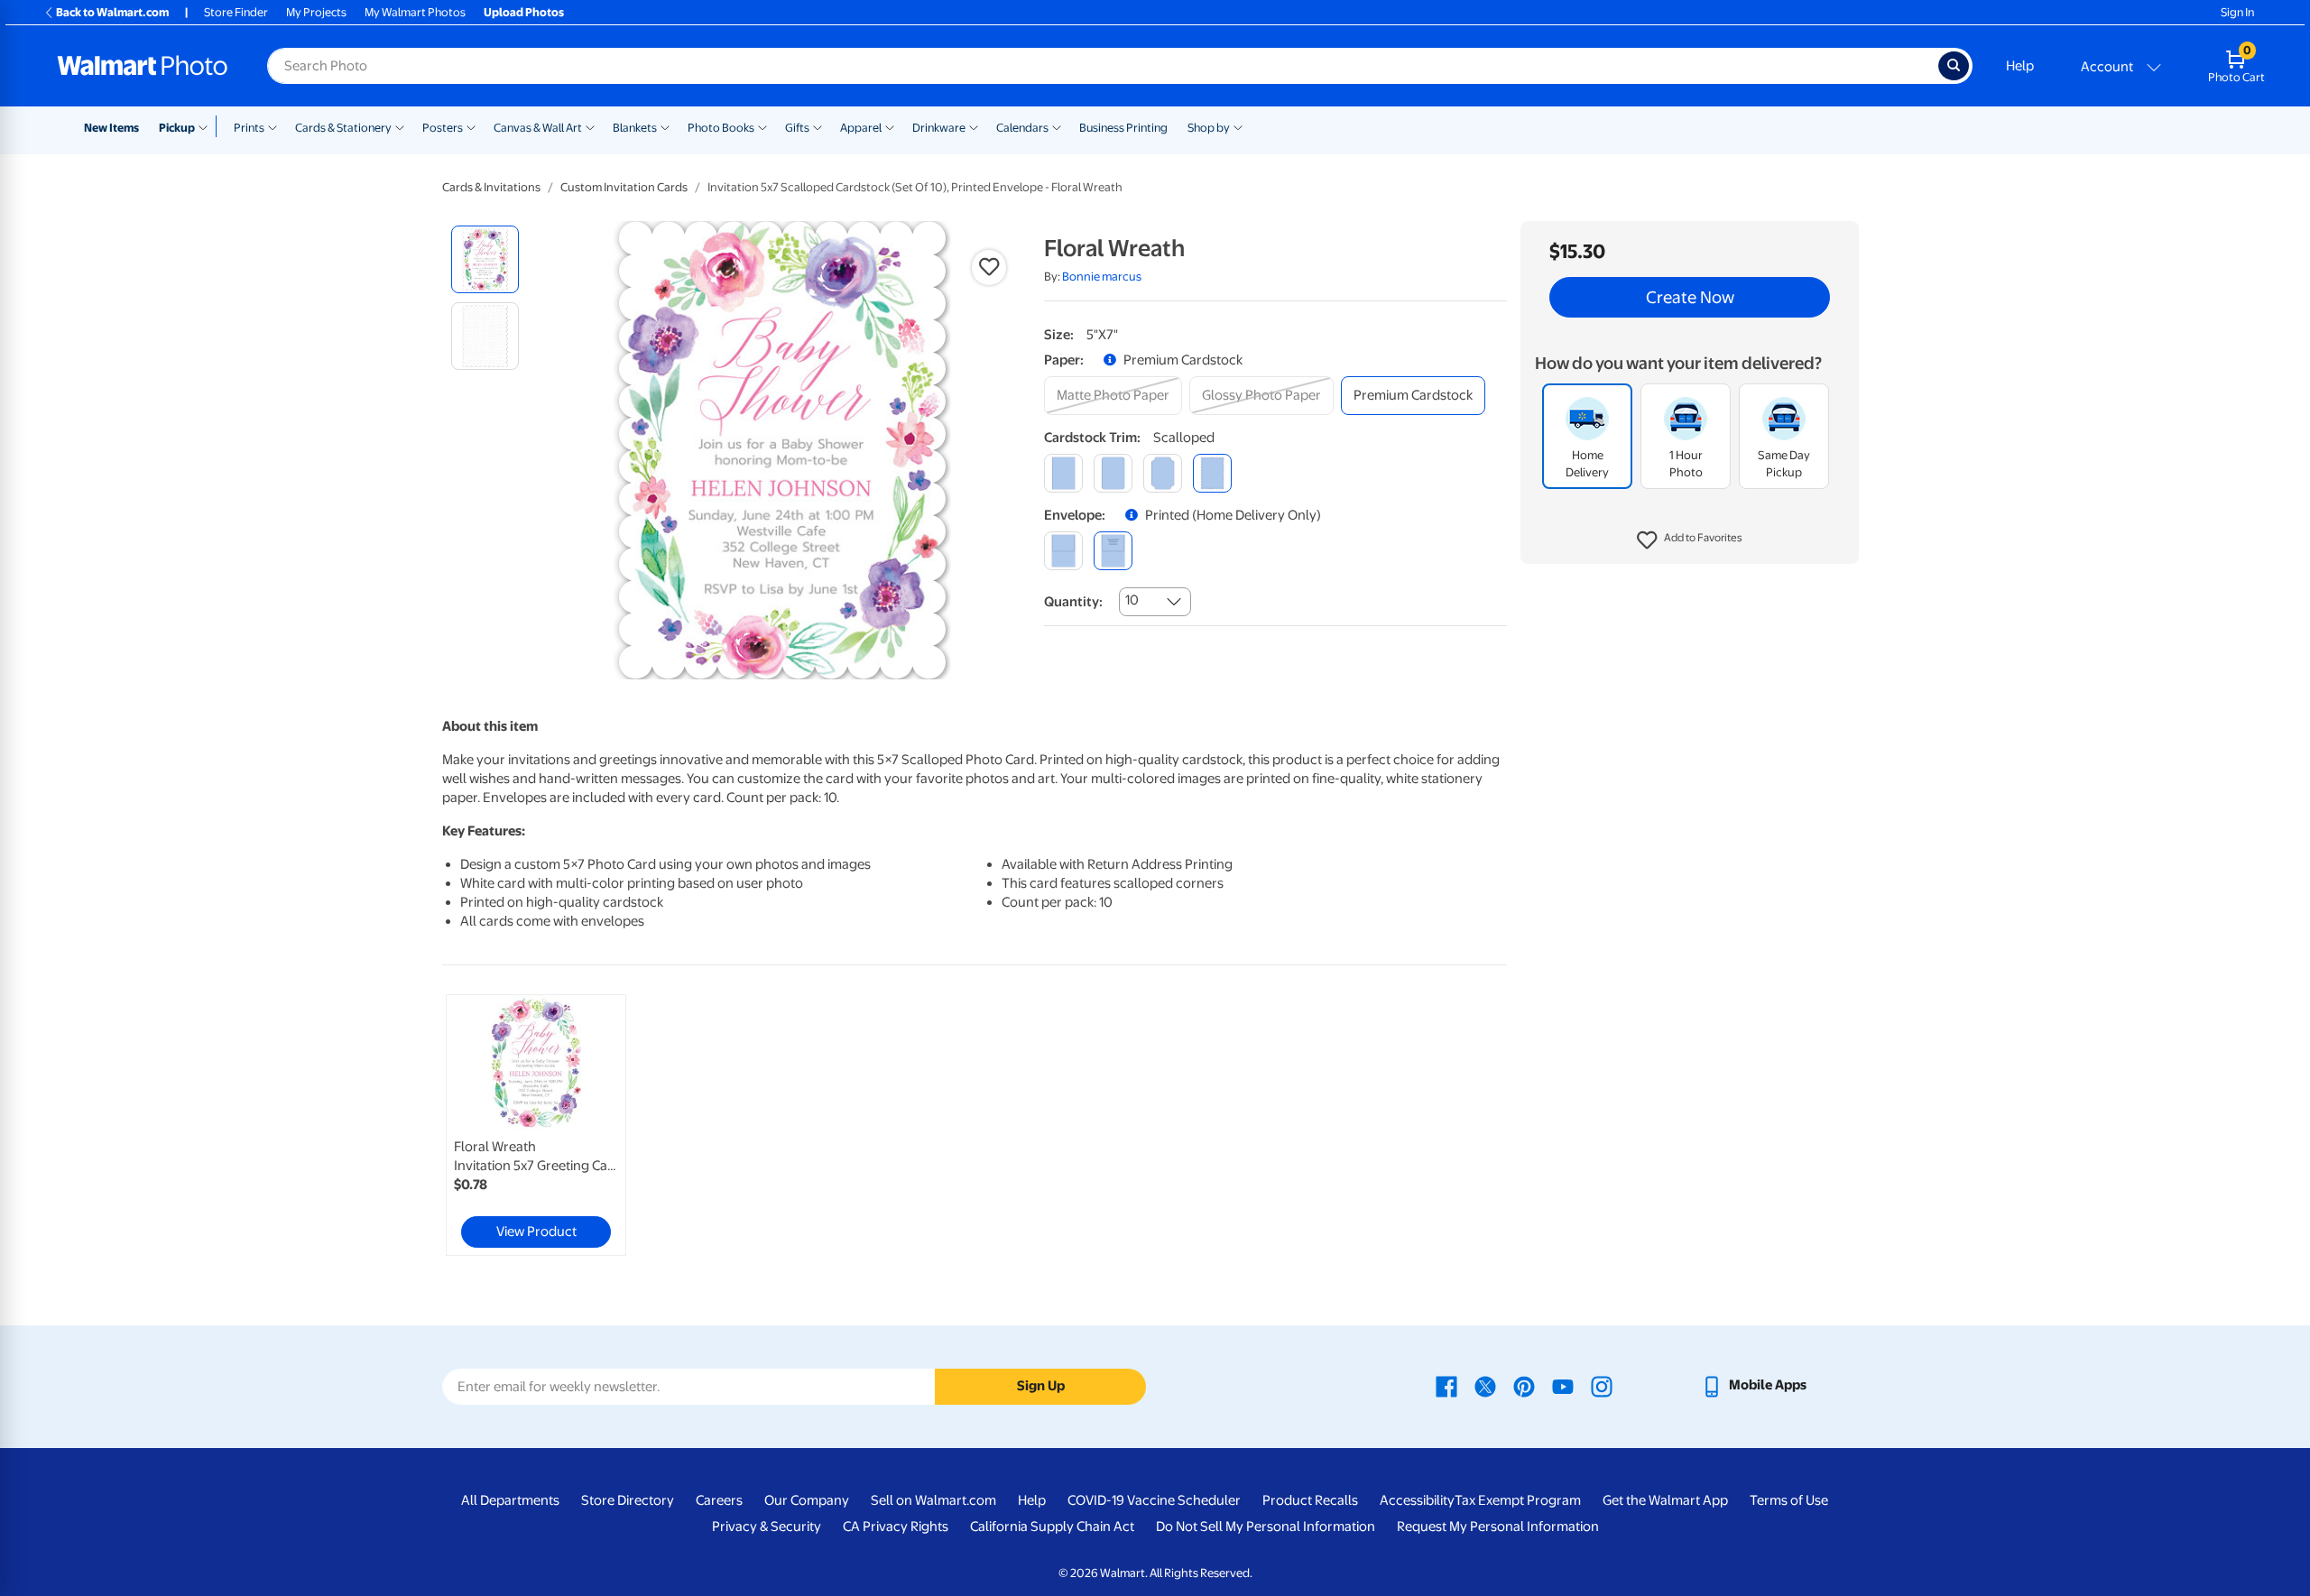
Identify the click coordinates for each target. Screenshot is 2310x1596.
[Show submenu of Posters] (471, 126)
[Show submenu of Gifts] (818, 126)
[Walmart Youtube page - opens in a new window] (1563, 1385)
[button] (1690, 541)
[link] (536, 1125)
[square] (1063, 473)
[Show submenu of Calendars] (1057, 126)
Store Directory (628, 1500)
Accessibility (1417, 1500)
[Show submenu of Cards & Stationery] (400, 126)
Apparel (861, 128)
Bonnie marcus (1102, 277)
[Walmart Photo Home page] (143, 66)
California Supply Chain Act (1052, 1527)
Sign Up (1041, 1386)
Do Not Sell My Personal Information (1266, 1527)
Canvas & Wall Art (538, 128)
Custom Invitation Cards (624, 187)
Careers (719, 1500)
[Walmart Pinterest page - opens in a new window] (1524, 1385)
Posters (443, 128)
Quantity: (1073, 602)
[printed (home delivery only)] (1113, 551)
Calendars (1022, 128)
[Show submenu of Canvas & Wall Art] (590, 126)
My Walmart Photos (415, 12)
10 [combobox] (1132, 600)
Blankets (635, 128)
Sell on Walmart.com (933, 1500)
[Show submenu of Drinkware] (974, 126)
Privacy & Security (767, 1527)
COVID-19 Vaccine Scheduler (1154, 1500)
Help (2020, 66)
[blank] (1063, 551)
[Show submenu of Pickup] (207, 126)
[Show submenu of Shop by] (1238, 126)
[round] (1113, 473)
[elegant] (1163, 473)
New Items (111, 128)
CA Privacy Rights (896, 1527)
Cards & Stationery (343, 128)
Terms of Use (1789, 1500)
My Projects (316, 12)
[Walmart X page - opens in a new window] (1485, 1385)
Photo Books (721, 128)
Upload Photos (524, 12)
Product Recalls (1310, 1500)
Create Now (1690, 298)
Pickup (177, 128)
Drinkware (939, 128)
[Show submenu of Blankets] (665, 126)
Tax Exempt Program (1518, 1500)
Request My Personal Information (1498, 1527)
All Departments (510, 1500)
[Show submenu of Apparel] (890, 126)
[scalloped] (1212, 473)
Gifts (797, 128)
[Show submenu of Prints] (273, 126)
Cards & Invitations (491, 187)
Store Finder (236, 12)
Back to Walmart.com (112, 12)
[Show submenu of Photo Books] (762, 126)
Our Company (807, 1500)
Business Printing (1123, 128)
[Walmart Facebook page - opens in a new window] (1446, 1385)
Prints (249, 128)
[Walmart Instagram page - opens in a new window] (1602, 1385)
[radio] (485, 259)
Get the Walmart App (1665, 1500)
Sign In (2237, 12)
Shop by (1209, 128)
